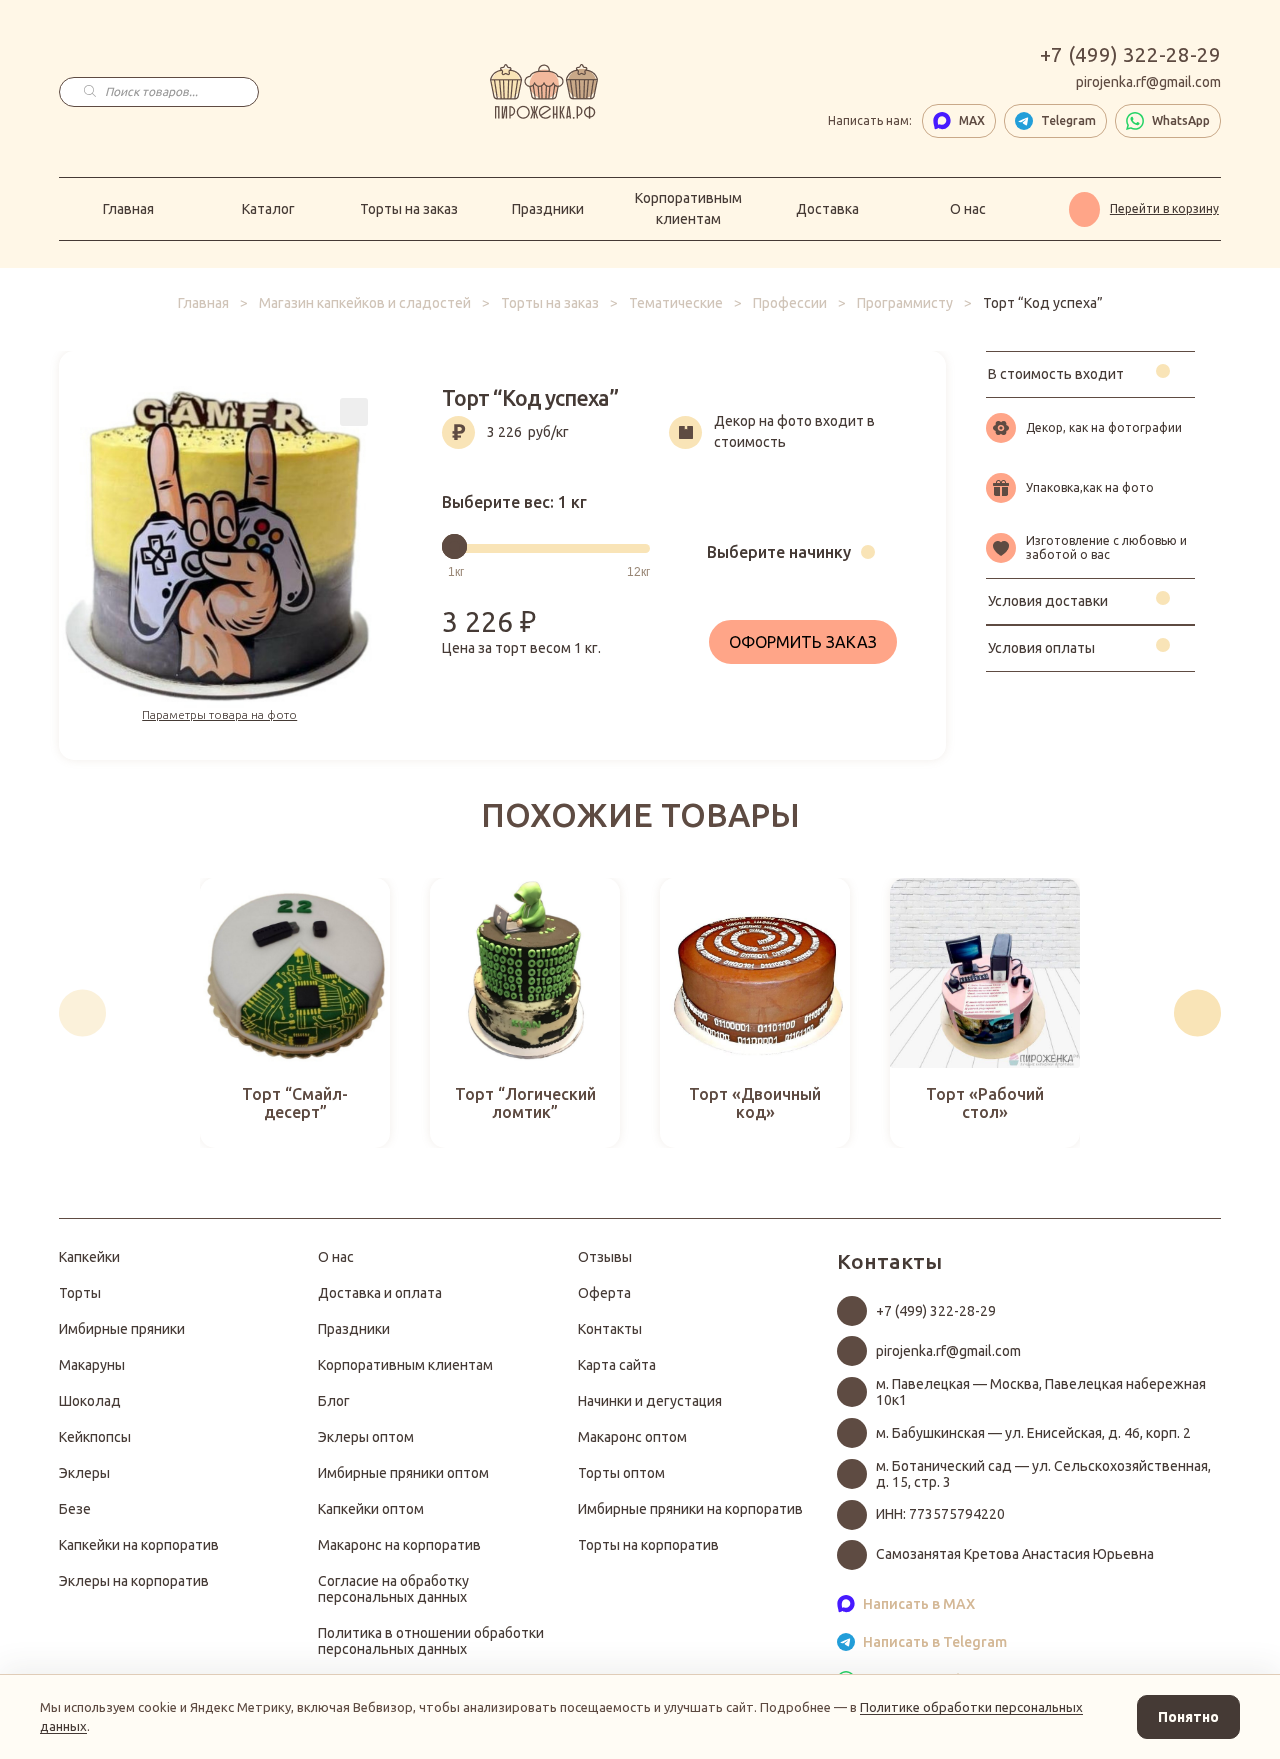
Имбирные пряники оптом (403, 1473)
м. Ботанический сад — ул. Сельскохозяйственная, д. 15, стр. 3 (1043, 1474)
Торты (80, 1293)
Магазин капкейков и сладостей (365, 303)
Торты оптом (621, 1473)
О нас (968, 209)
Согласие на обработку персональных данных (393, 1589)
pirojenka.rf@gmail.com (1148, 82)
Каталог (268, 209)
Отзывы (605, 1257)
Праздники (548, 209)
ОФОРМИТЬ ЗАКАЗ (803, 642)
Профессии (790, 303)
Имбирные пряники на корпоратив (690, 1509)
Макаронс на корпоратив (399, 1545)
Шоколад (90, 1401)
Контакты (610, 1329)
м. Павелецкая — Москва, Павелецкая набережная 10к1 (1041, 1392)
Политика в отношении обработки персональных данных (431, 1641)
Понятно (1188, 1717)
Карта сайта (617, 1365)
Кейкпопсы (95, 1437)
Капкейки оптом (371, 1509)
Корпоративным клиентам (688, 208)
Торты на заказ (409, 209)
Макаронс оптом (632, 1437)
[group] (295, 1013)
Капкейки (89, 1257)
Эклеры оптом (366, 1437)
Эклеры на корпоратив (134, 1581)
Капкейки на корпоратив (139, 1545)
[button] (82, 1013)
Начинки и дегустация (650, 1401)
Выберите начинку (779, 552)
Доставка (827, 209)
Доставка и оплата (380, 1293)
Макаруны (92, 1365)
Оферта (604, 1293)
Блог (334, 1401)
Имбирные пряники (122, 1329)
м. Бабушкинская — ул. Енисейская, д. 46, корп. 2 (1033, 1433)
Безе (75, 1509)
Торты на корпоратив (648, 1545)
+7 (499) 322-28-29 (1130, 55)
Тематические (676, 303)
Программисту (905, 303)
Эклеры (84, 1473)
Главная (128, 209)
